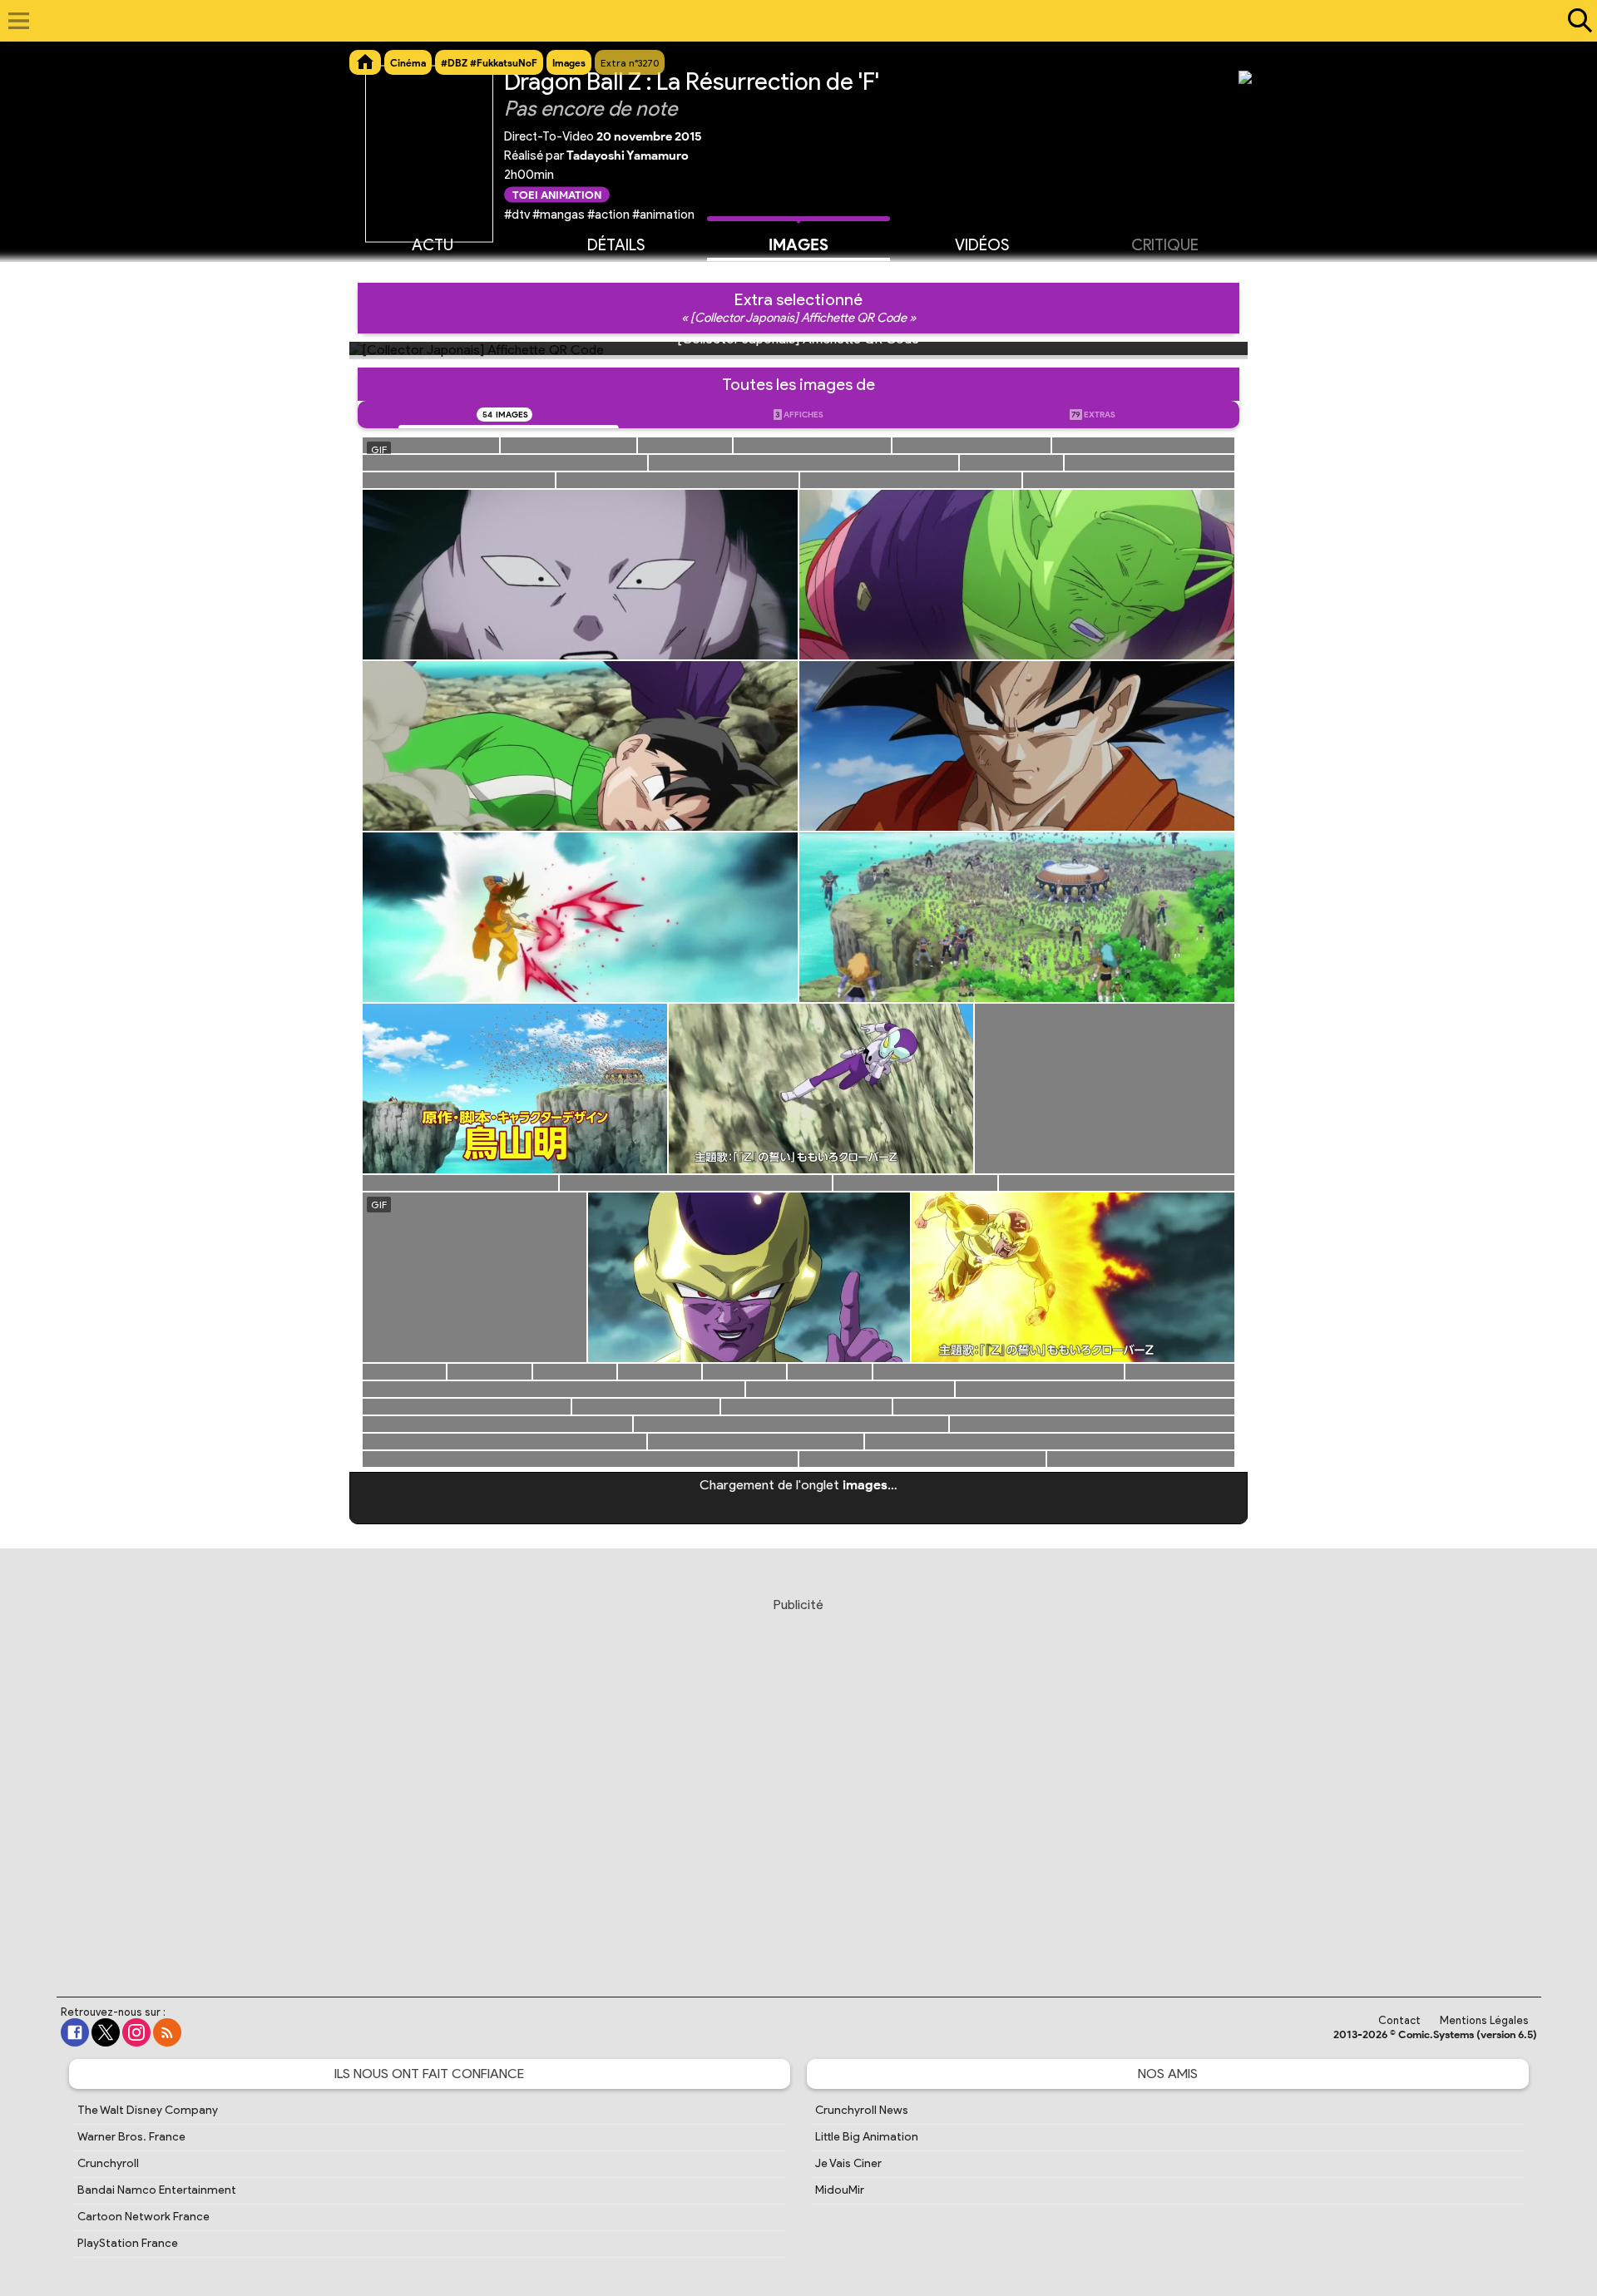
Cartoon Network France (143, 2217)
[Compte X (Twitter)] (106, 2032)
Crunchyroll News (862, 2110)
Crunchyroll (108, 2163)
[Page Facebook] (75, 2032)
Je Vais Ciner (848, 2163)
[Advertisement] (798, 1781)
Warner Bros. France (131, 2137)
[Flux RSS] (167, 2032)
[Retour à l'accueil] (790, 21)
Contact (1399, 2020)
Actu (433, 245)
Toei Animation (557, 194)
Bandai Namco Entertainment (157, 2190)
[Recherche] (1576, 21)
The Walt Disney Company (148, 2110)
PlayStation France (128, 2243)
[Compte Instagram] (136, 2032)
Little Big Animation (867, 2137)
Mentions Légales (1484, 2020)
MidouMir (840, 2190)
